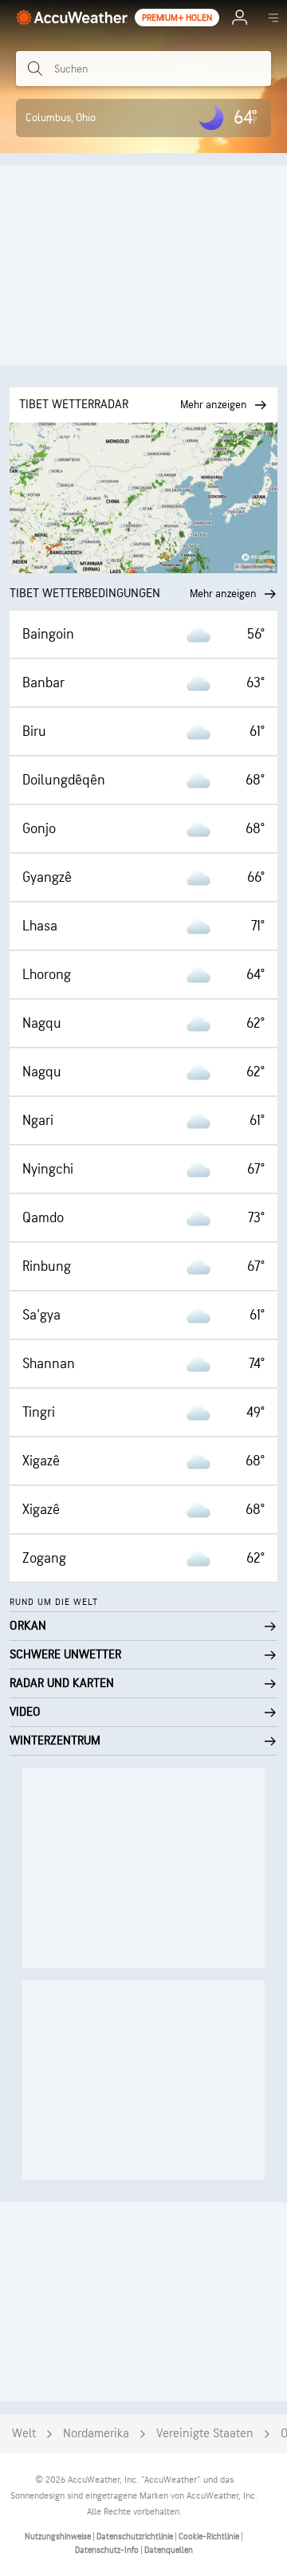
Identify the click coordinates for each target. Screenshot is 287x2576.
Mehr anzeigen (223, 594)
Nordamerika (96, 2434)
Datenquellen (169, 2550)
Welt (24, 2434)
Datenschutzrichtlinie (136, 2537)
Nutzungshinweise (59, 2537)
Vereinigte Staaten (205, 2434)
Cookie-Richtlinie (210, 2537)
